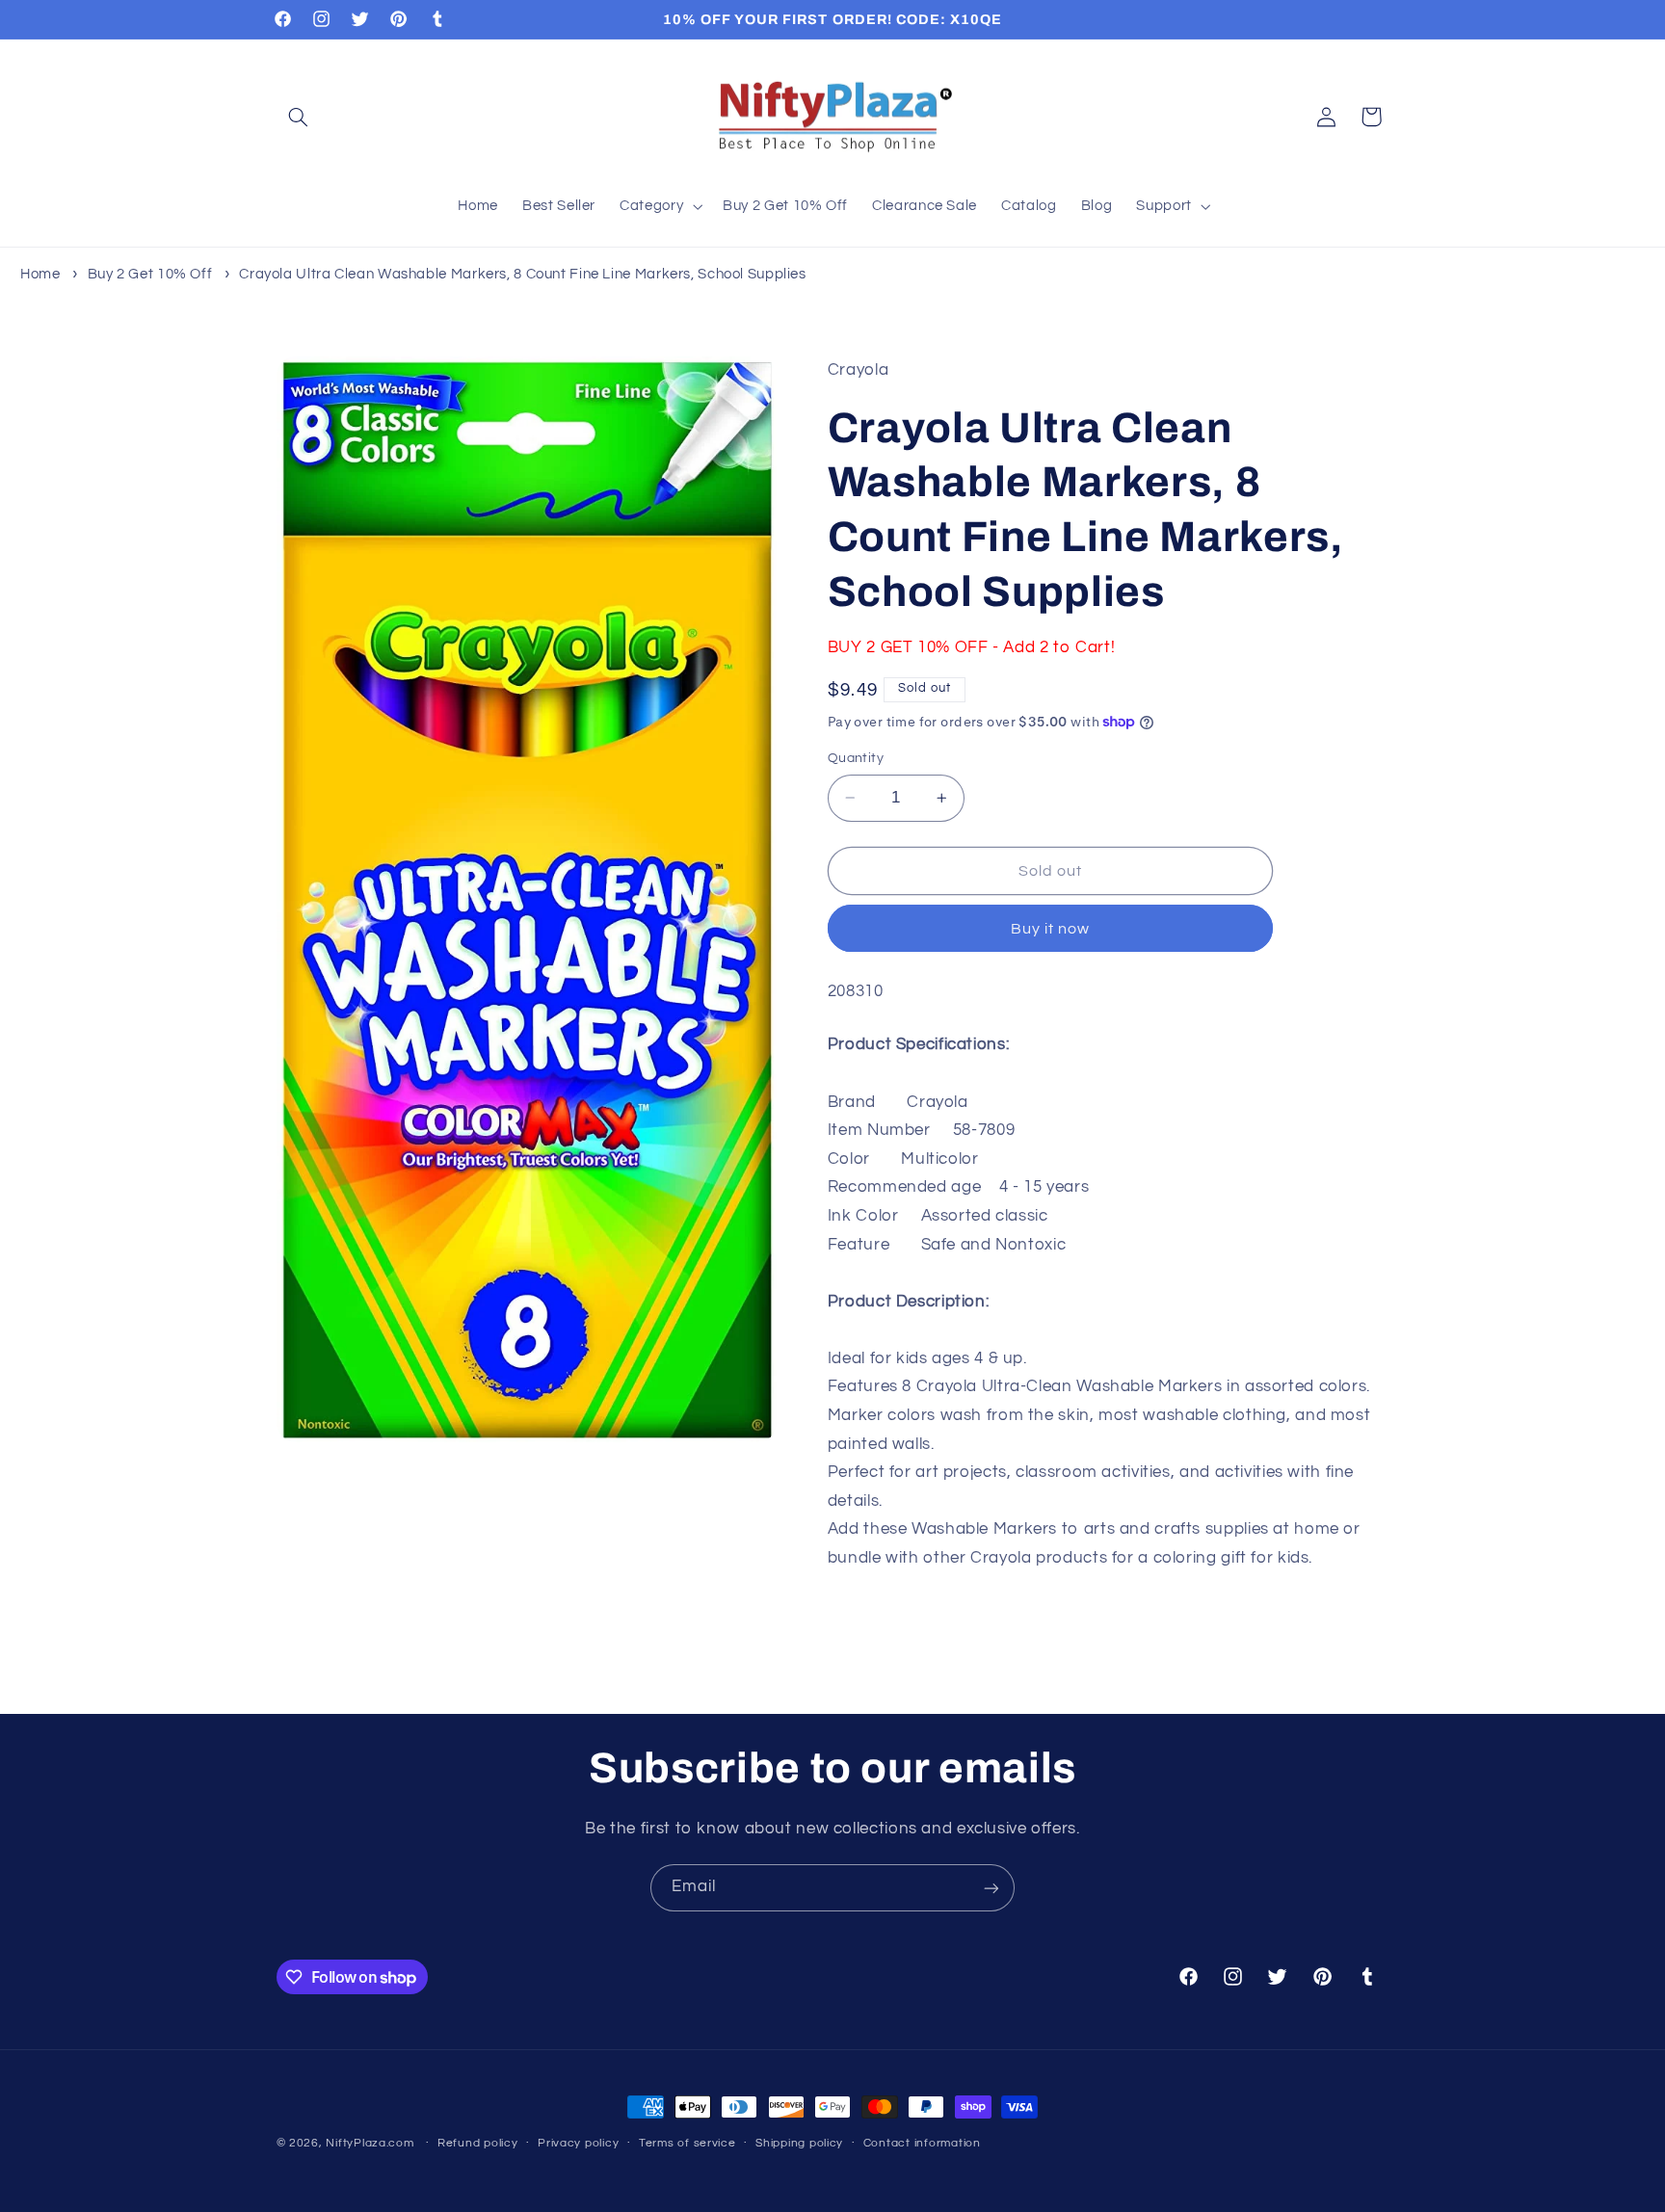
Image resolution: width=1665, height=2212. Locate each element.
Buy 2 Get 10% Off (150, 274)
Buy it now (1051, 929)
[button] (299, 117)
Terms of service (687, 2144)
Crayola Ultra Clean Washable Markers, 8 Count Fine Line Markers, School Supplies (522, 274)
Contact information (922, 2144)
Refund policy (478, 2144)
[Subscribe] (991, 1888)
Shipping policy (799, 2144)
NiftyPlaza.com (370, 2143)
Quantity (856, 758)
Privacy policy (578, 2144)
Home (40, 274)
